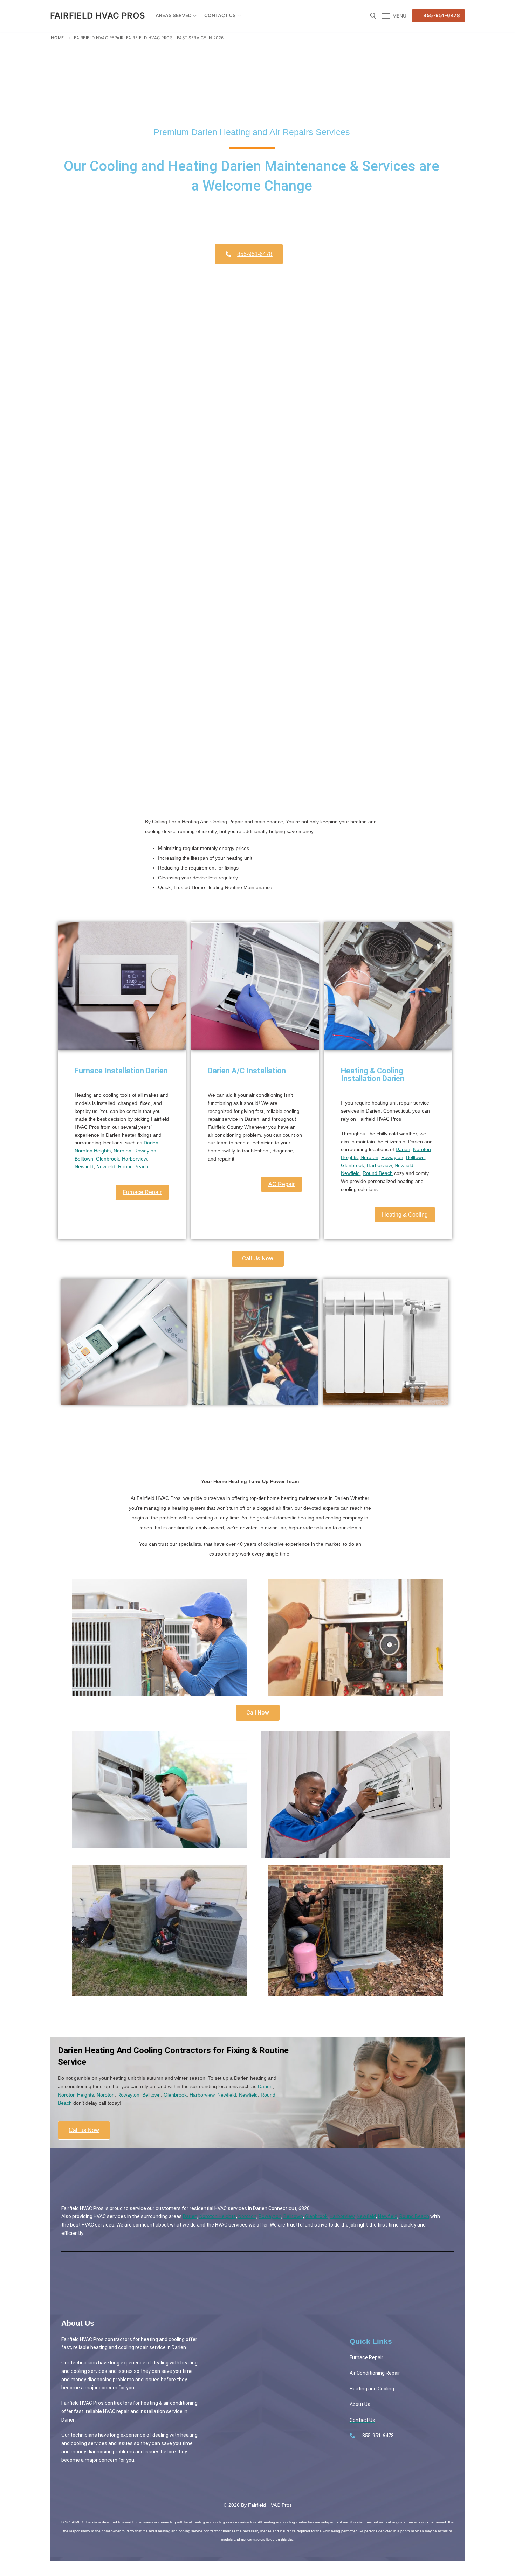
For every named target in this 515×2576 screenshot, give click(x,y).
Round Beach (133, 1166)
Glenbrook (108, 1159)
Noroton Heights (93, 1151)
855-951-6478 (441, 15)
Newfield (84, 1166)
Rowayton (145, 1151)
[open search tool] (373, 16)
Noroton (122, 1151)
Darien (151, 1143)
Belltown (84, 1159)
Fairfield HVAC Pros (98, 16)
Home (58, 38)
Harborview (134, 1159)
